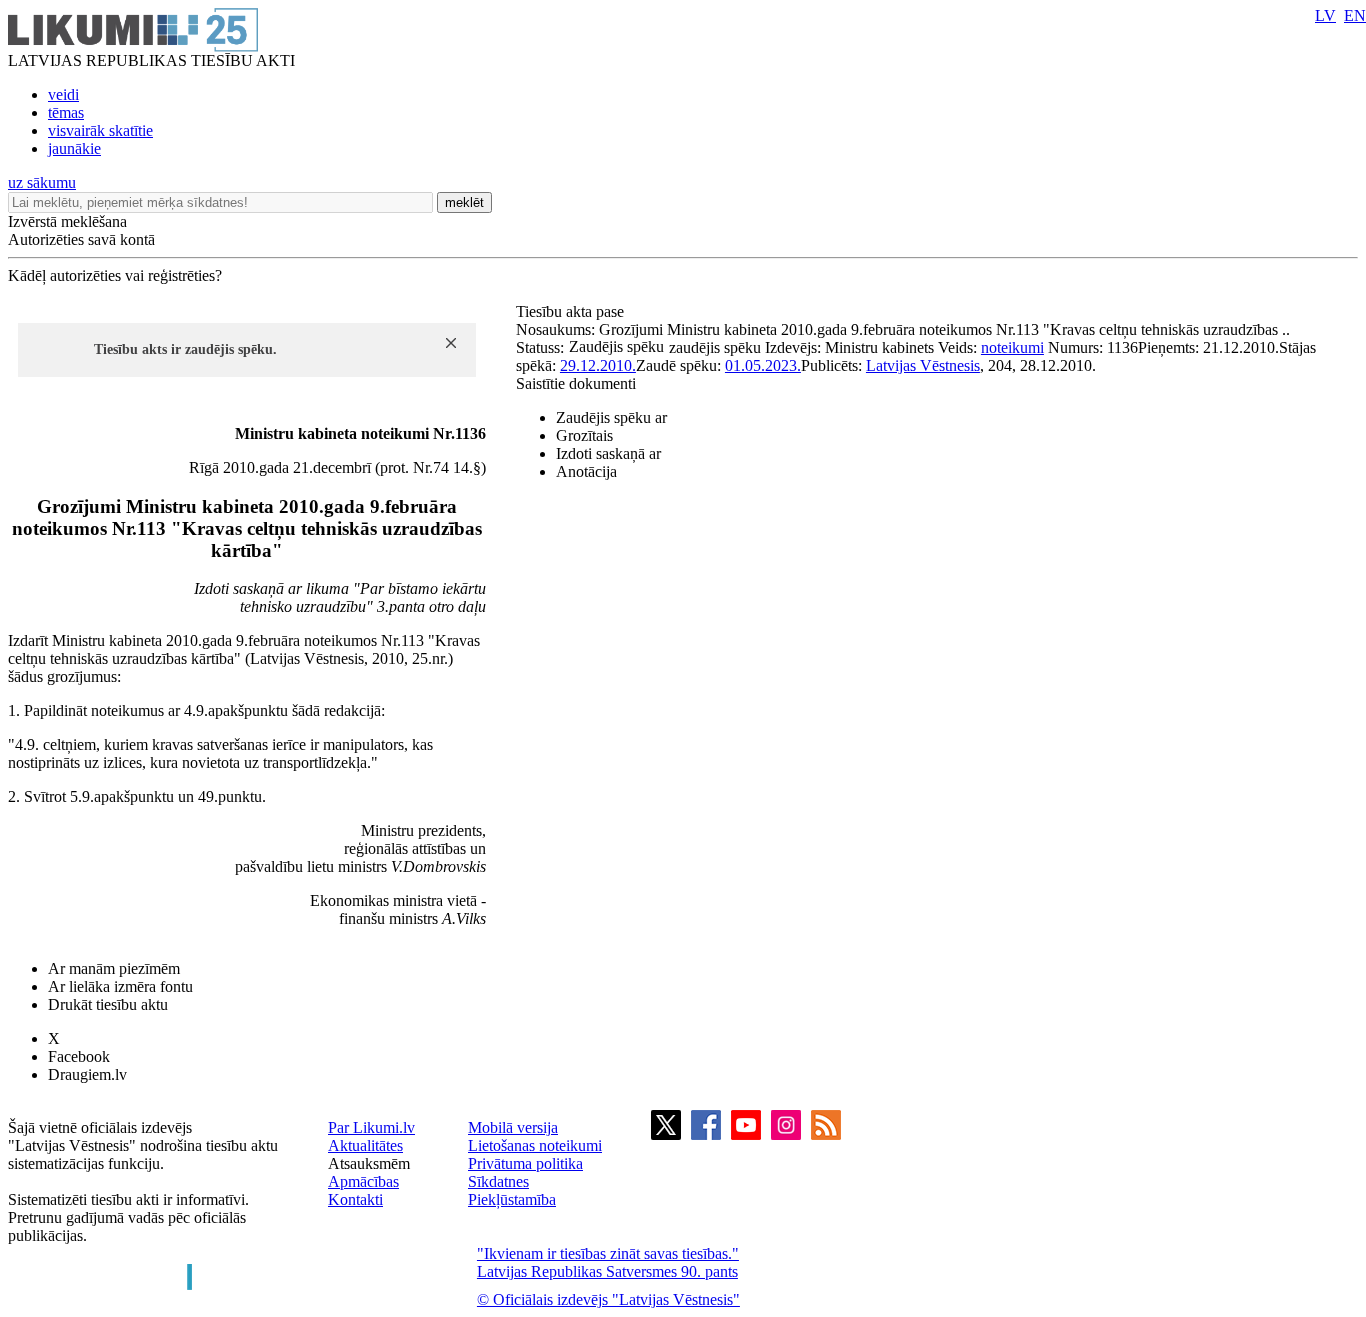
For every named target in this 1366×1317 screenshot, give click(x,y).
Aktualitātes (365, 1145)
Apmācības (363, 1181)
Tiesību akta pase (572, 311)
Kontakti (355, 1199)
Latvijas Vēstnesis (923, 365)
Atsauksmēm (369, 1163)
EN (1355, 15)
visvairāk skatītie (100, 130)
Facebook (79, 1056)
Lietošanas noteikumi (535, 1145)
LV (1325, 15)
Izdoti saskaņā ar (608, 453)
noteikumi (1012, 347)
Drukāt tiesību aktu (108, 1004)
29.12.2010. (598, 365)
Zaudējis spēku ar (611, 417)
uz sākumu (42, 182)
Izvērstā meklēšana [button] (67, 221)
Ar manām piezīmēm (114, 968)
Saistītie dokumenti (576, 383)
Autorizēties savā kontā (81, 239)
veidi (63, 94)
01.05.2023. (763, 365)
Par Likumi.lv (371, 1127)
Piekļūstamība (512, 1199)
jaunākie (74, 148)
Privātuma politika (525, 1163)
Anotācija (586, 471)
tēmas (66, 112)
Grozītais (584, 435)
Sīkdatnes (498, 1181)
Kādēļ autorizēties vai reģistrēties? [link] (115, 275)
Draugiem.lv (87, 1074)
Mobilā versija (513, 1127)
